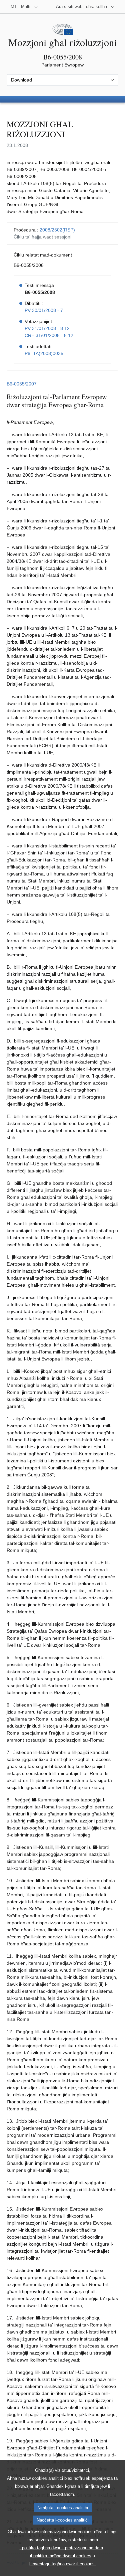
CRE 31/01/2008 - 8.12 (49, 335)
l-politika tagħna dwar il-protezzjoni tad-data (61, 2548)
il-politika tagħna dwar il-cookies (61, 2556)
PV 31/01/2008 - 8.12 (47, 328)
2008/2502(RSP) (57, 230)
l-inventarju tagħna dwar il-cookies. (63, 2564)
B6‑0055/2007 (22, 384)
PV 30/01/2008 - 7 (44, 310)
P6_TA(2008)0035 (44, 353)
